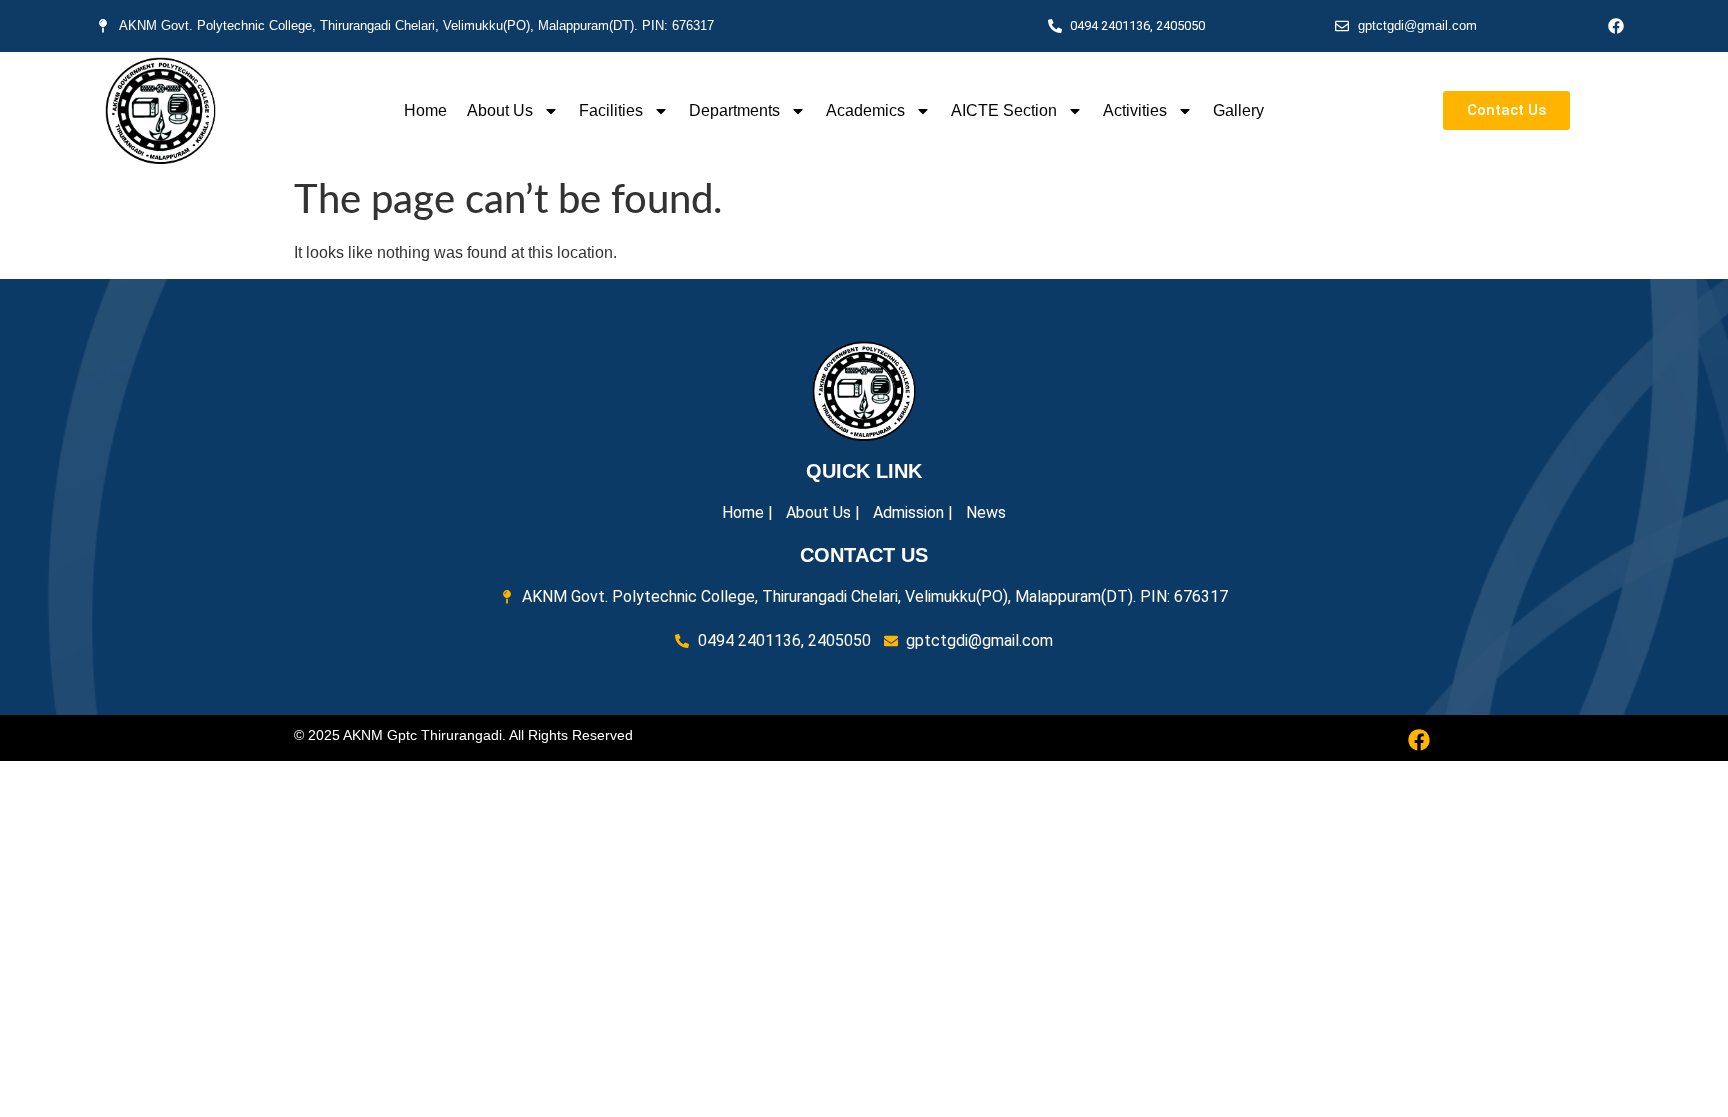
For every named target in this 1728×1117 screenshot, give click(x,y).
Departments (734, 110)
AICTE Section (1004, 110)
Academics (865, 110)
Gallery (1238, 110)
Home (425, 110)
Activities (1135, 110)
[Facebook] (1616, 26)
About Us (500, 110)
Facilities (611, 110)
